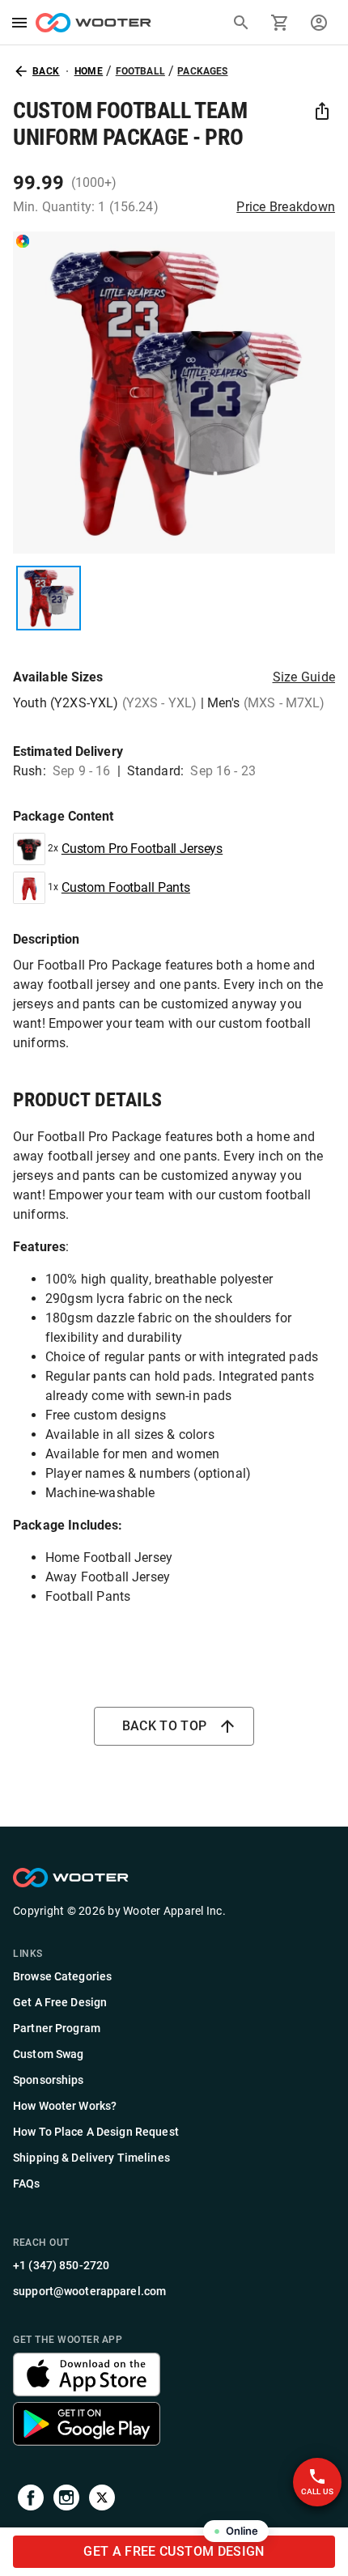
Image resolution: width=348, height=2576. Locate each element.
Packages (202, 71)
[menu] (19, 23)
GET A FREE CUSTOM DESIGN (174, 2551)
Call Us (318, 2491)
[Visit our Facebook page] (31, 2500)
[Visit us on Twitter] (102, 2500)
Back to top (165, 1726)
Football (140, 71)
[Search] (241, 23)
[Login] (319, 23)
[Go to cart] (280, 23)
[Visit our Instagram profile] (66, 2500)
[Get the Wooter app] (87, 2392)
